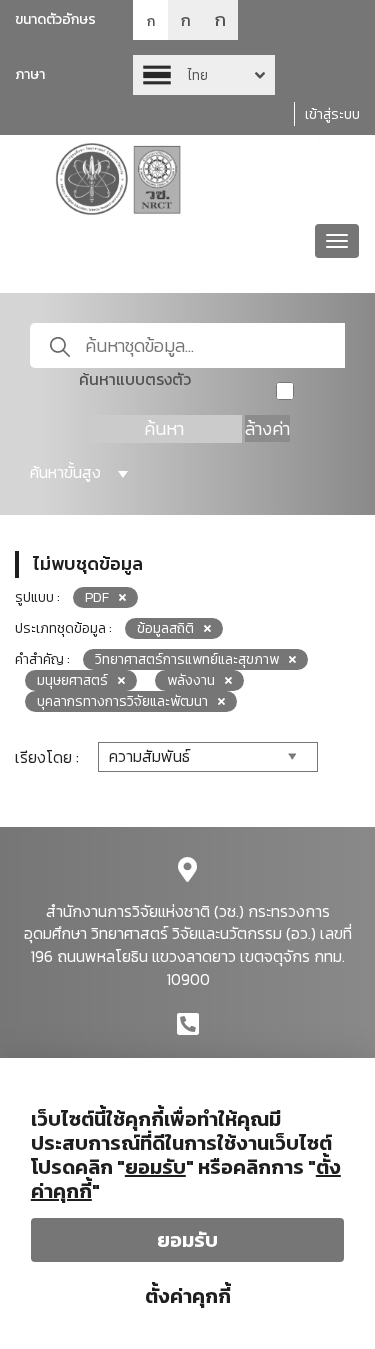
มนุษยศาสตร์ (72, 680)
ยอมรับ (187, 1240)
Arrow (204, 75)
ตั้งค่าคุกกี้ (188, 1296)
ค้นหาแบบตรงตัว (135, 379)
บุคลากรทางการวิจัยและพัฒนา (122, 701)
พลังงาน (191, 680)
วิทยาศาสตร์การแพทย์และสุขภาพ (187, 659)
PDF (97, 597)
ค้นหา (164, 428)
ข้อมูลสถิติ (165, 628)
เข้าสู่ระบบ (332, 114)
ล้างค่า (267, 428)
